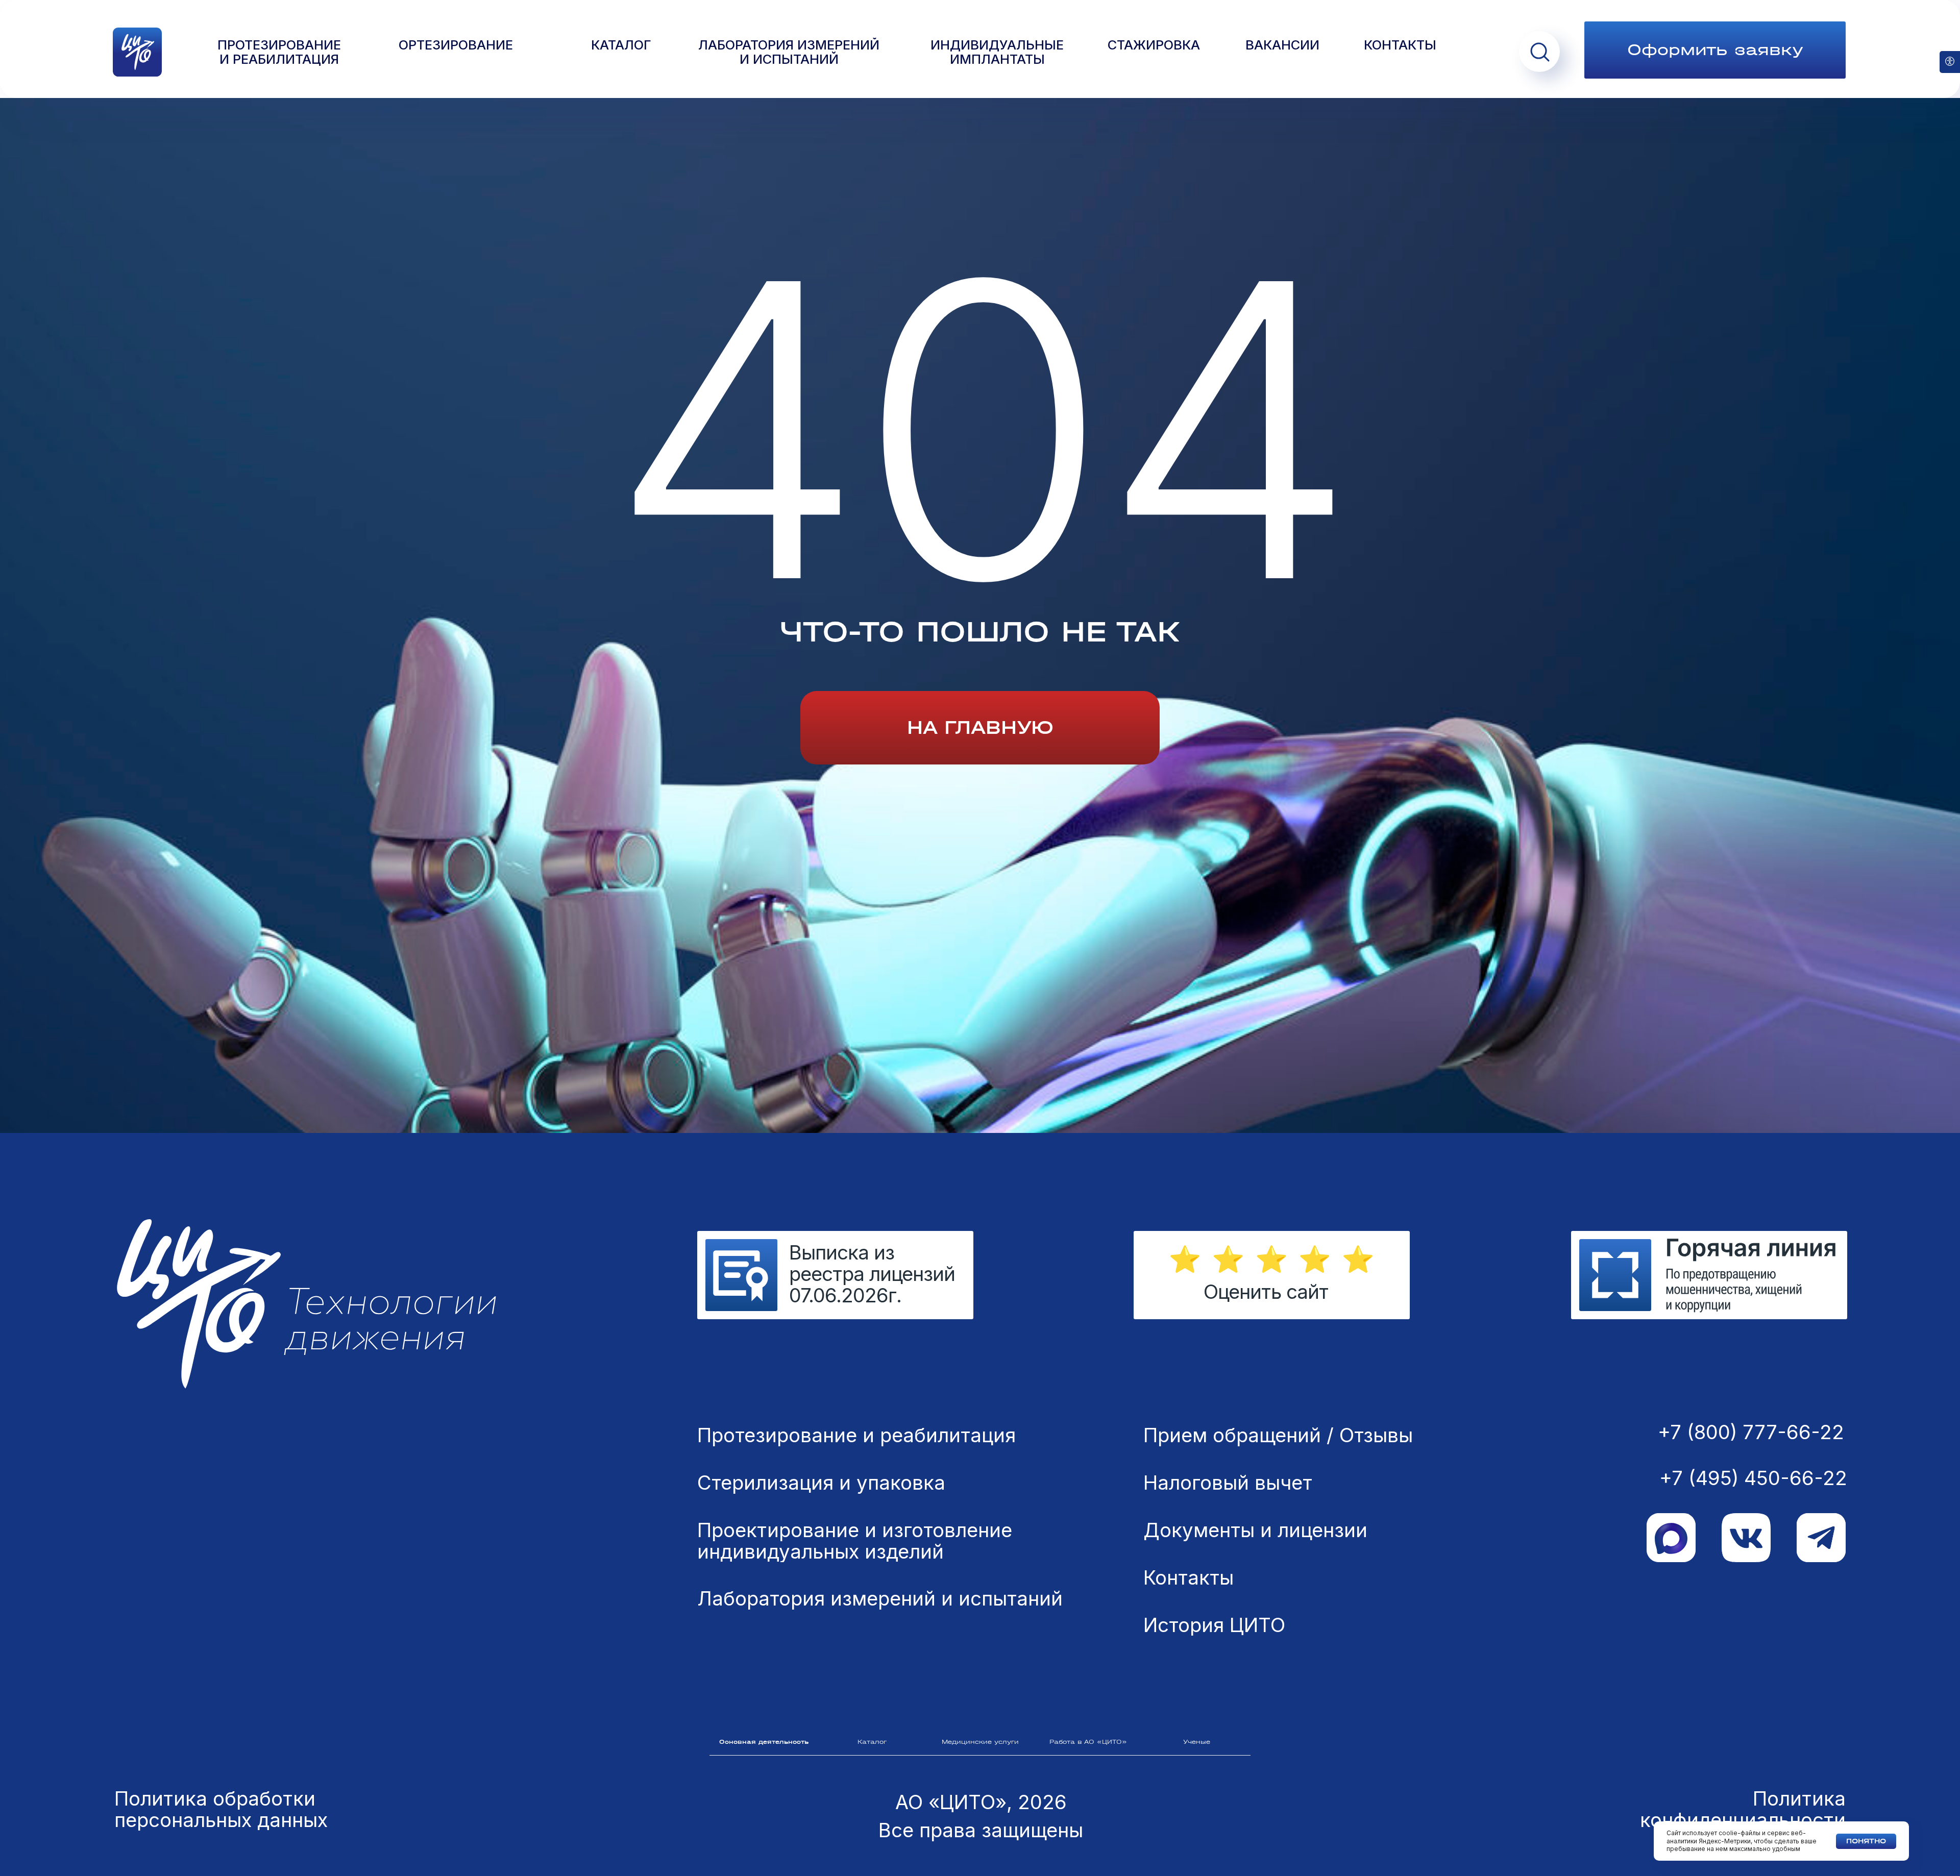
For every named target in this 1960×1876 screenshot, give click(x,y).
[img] (1709, 1275)
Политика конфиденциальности (1743, 1809)
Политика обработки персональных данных (221, 1809)
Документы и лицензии (1255, 1531)
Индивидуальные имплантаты (997, 53)
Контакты (1189, 1578)
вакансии (1282, 45)
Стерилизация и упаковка (821, 1483)
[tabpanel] (980, 1579)
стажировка (1154, 45)
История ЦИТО (1214, 1625)
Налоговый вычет (1228, 1483)
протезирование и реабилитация (279, 53)
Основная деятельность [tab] (764, 1742)
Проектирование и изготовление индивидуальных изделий (855, 1541)
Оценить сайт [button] (1266, 1292)
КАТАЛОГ (621, 45)
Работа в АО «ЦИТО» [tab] (1088, 1742)
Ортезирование (456, 45)
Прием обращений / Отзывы (1278, 1436)
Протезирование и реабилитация (856, 1436)
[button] (1715, 50)
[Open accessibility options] (1950, 62)
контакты (1400, 45)
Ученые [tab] (1197, 1742)
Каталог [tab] (872, 1742)
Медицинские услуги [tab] (980, 1742)
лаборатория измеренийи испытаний (789, 53)
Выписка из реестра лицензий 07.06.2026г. (872, 1274)
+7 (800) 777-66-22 (1751, 1433)
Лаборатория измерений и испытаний (880, 1599)
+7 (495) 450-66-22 (1753, 1478)
